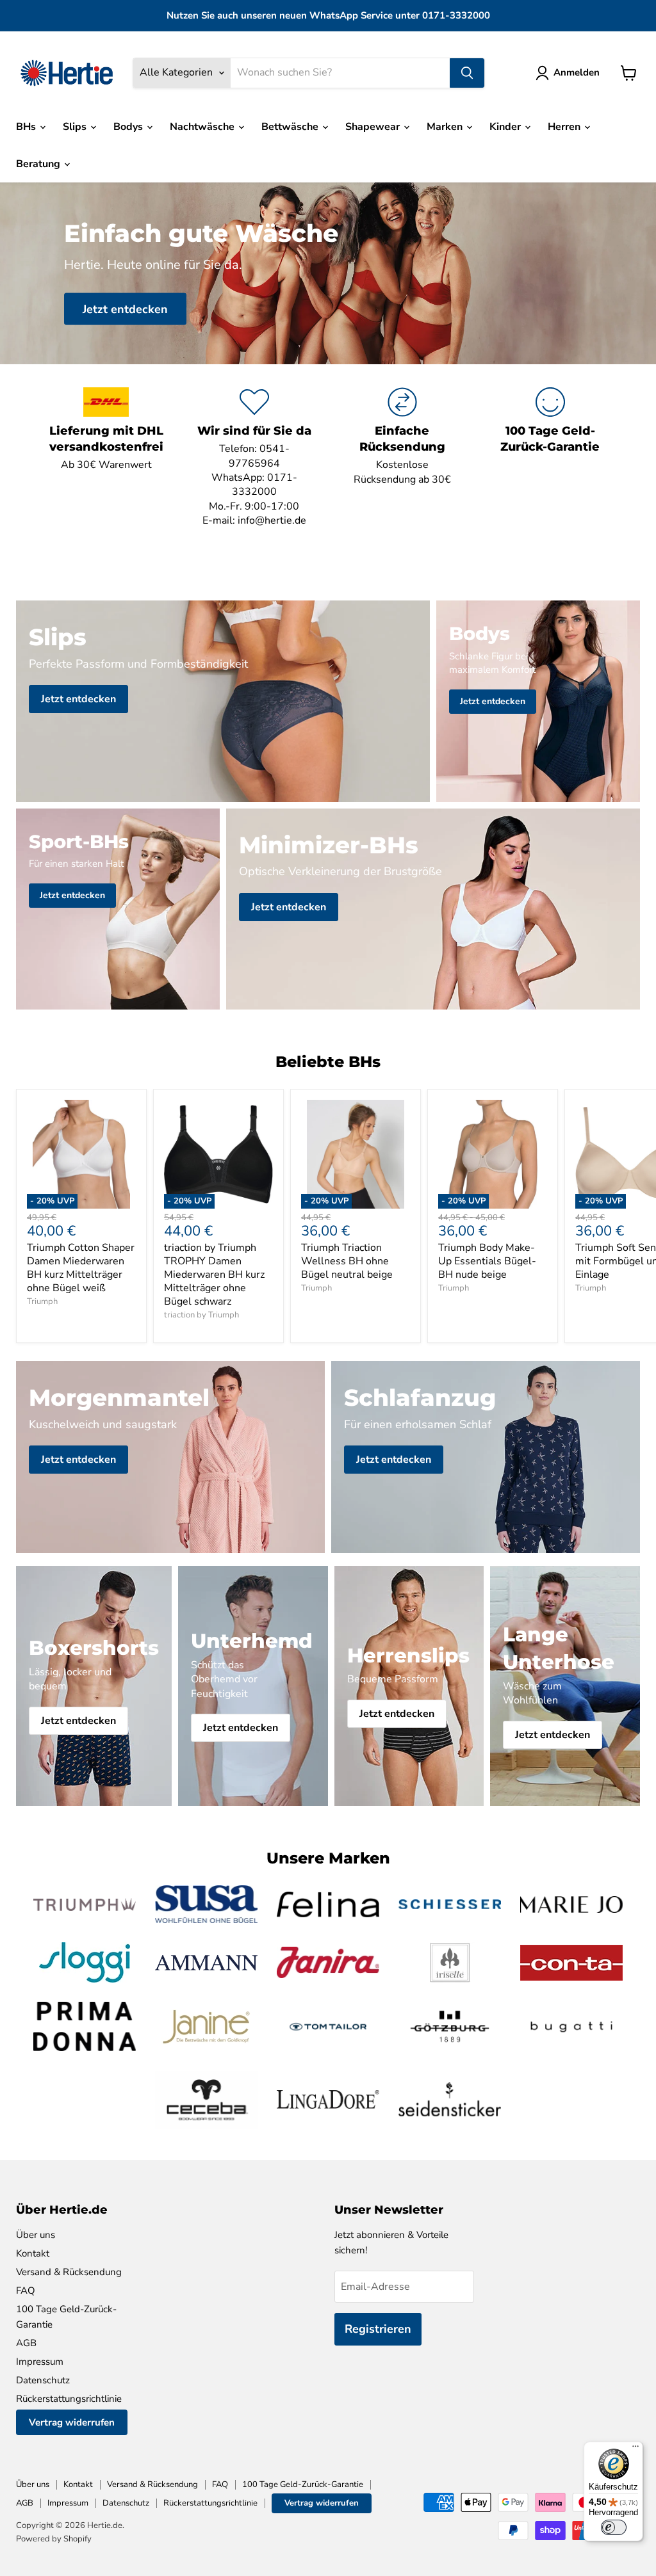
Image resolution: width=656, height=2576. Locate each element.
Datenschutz (43, 2380)
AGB (26, 2343)
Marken (446, 127)
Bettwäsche (291, 127)
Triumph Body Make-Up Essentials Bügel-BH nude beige (487, 1261)
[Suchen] (467, 73)
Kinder (506, 127)
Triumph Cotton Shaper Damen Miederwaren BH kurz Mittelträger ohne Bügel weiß (81, 1268)
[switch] (614, 2527)
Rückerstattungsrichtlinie (69, 2399)
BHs (27, 127)
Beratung (39, 164)
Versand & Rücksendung (69, 2272)
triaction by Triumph (201, 1315)
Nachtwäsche (203, 127)
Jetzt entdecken (125, 309)
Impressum (40, 2362)
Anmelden (577, 72)
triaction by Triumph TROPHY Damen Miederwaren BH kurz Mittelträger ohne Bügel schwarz (214, 1275)
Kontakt (33, 2253)
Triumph (42, 1301)
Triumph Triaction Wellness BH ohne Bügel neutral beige (347, 1261)
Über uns (36, 2235)
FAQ (26, 2290)
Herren (565, 127)
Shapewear (374, 127)
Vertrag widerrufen (72, 2422)
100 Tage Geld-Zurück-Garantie (303, 2484)
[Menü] (635, 2449)
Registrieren (378, 2329)
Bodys (129, 127)
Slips (76, 127)
